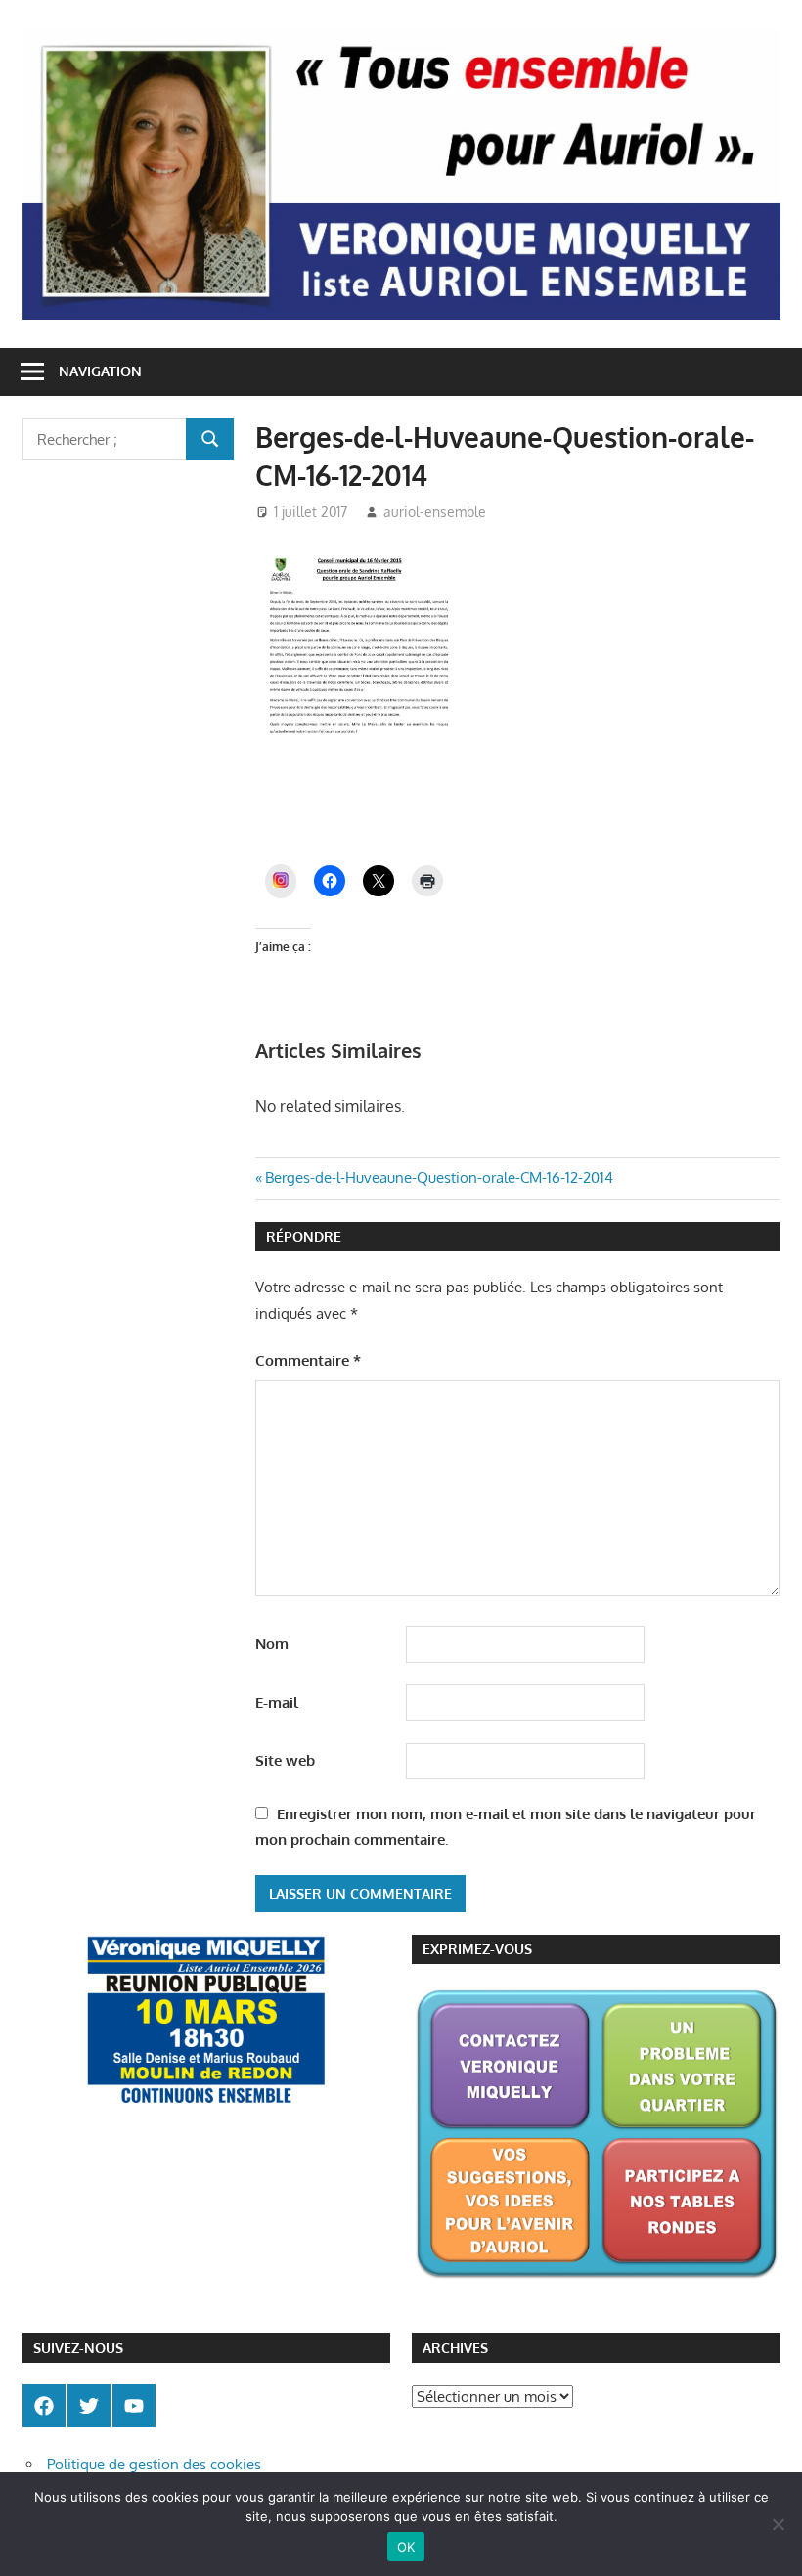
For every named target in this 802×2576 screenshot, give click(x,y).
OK (406, 2547)
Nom (272, 1644)
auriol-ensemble (435, 512)
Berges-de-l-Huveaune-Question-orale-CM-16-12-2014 (439, 1178)
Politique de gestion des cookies (154, 2464)
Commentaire (308, 1360)
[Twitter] (89, 2406)
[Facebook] (44, 2406)
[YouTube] (134, 2406)
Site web (285, 1760)
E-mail (277, 1703)
